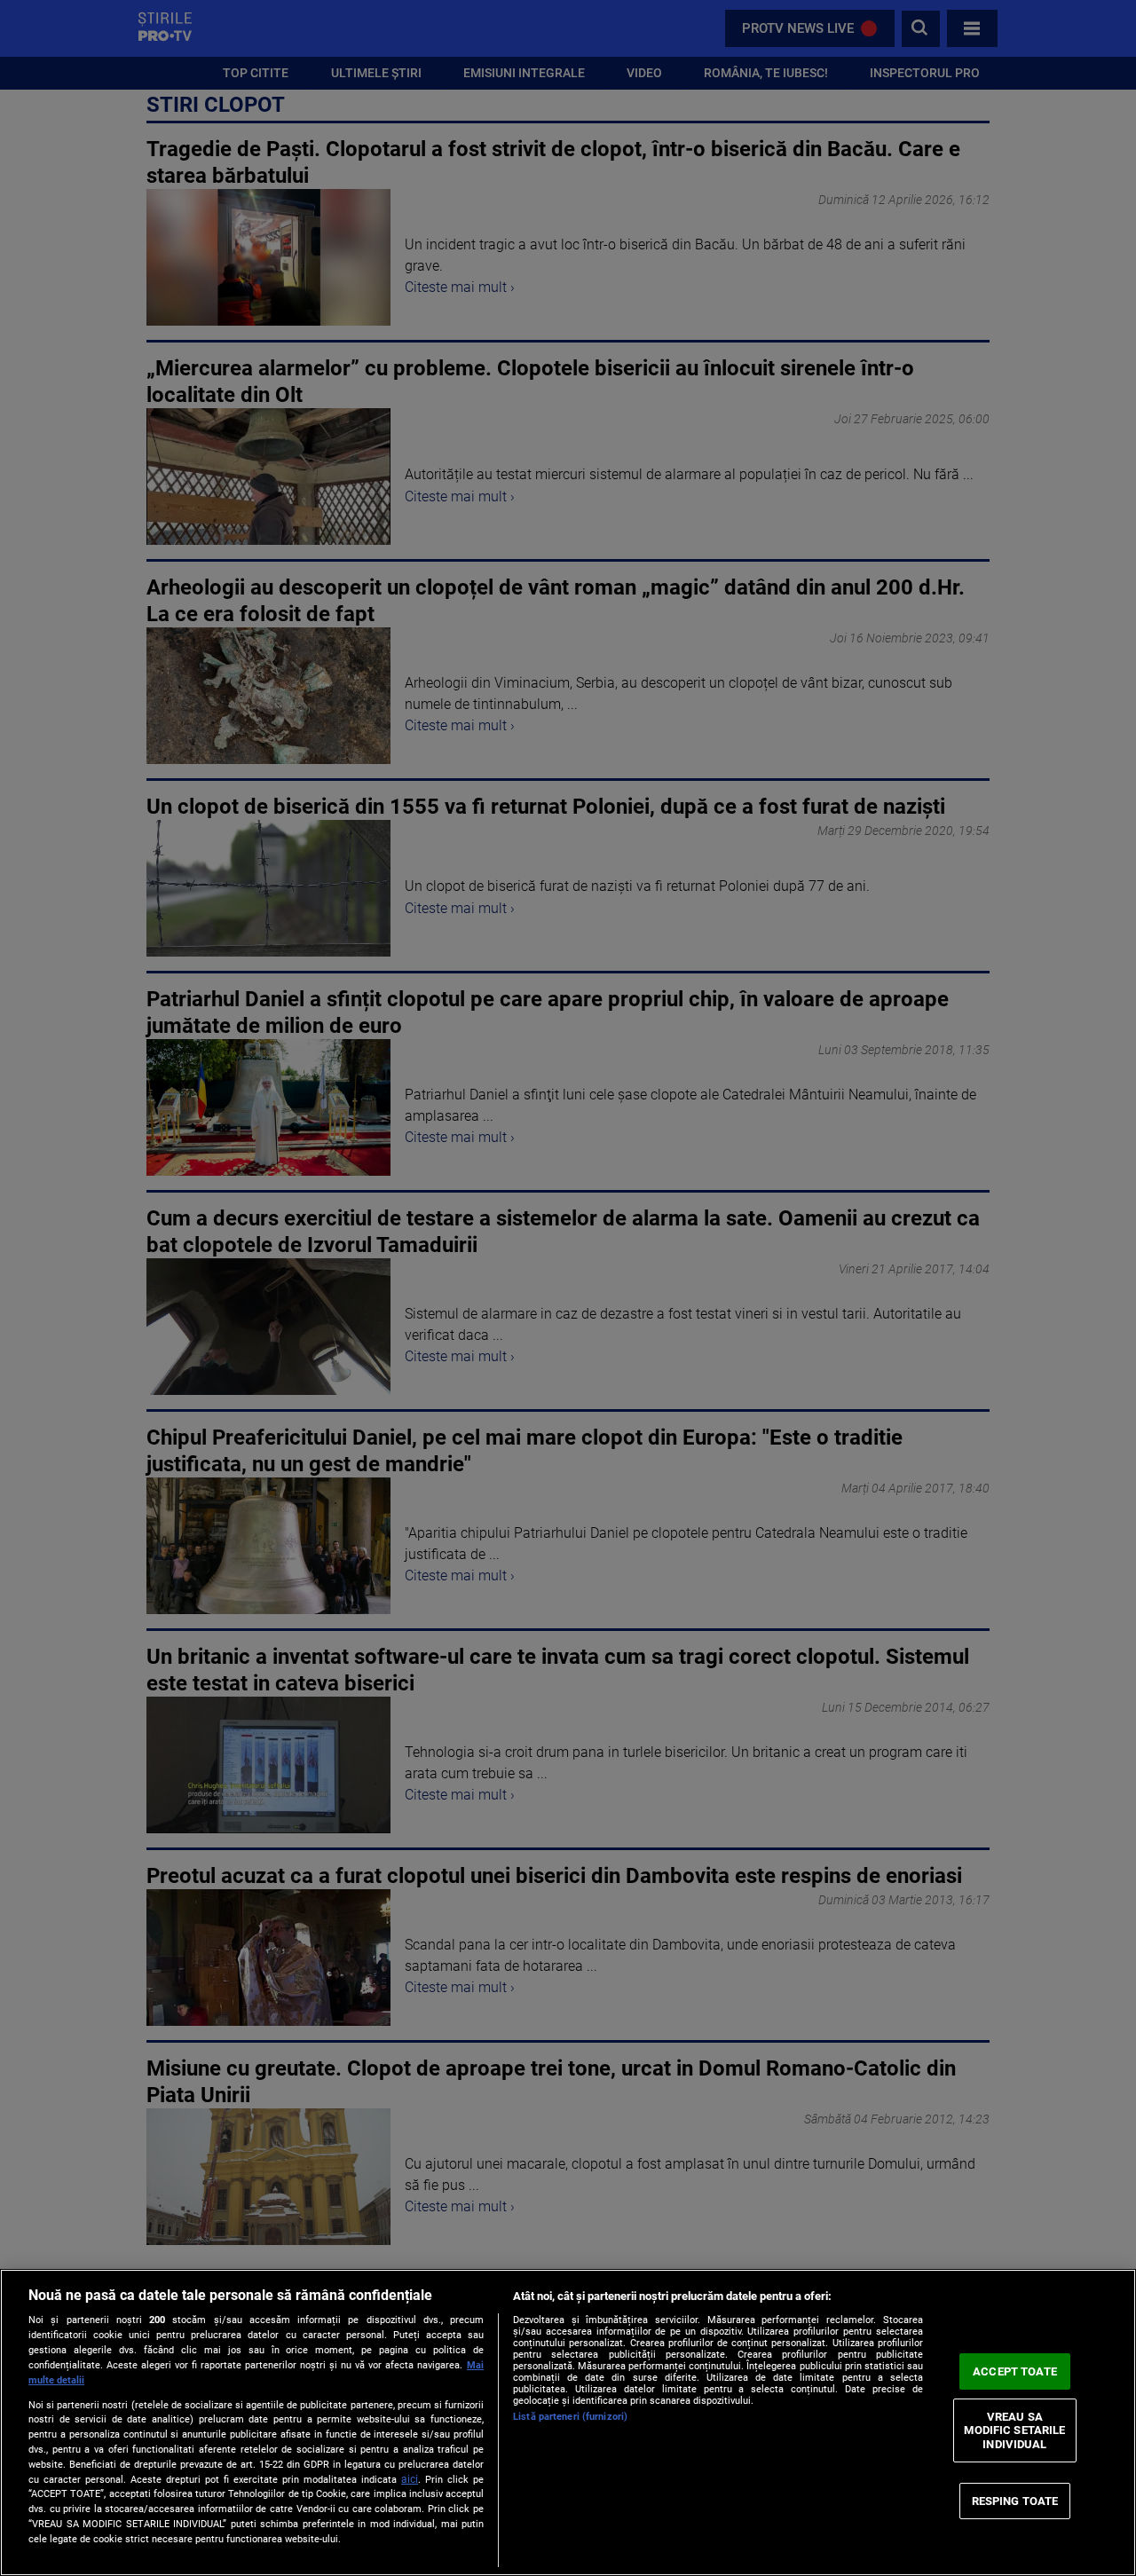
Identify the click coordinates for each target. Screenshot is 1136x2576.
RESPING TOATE (1015, 2500)
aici (410, 2479)
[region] (568, 2422)
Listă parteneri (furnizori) (570, 2417)
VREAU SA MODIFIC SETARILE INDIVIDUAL (1014, 2430)
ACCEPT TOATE (1015, 2371)
